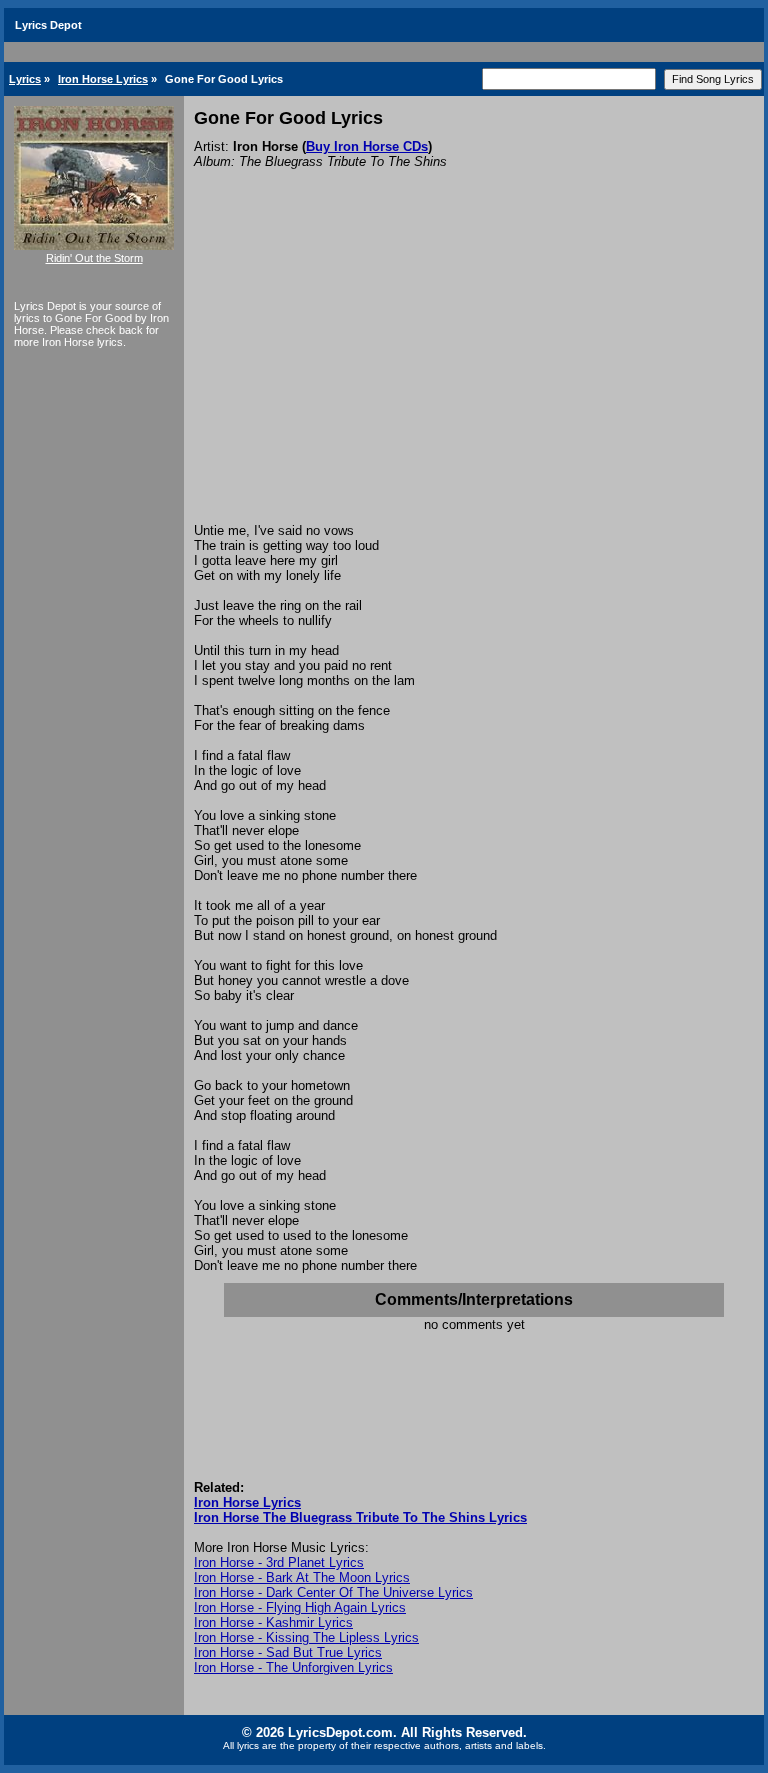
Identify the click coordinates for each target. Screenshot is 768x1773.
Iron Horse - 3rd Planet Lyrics (279, 1562)
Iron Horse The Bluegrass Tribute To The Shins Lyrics (360, 1517)
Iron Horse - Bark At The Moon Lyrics (302, 1577)
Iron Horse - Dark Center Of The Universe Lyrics (333, 1592)
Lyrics (25, 79)
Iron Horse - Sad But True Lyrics (288, 1652)
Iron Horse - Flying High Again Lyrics (300, 1607)
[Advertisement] (474, 373)
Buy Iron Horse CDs (367, 146)
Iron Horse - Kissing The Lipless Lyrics (306, 1637)
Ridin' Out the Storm (94, 258)
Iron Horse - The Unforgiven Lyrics (293, 1667)
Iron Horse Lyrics (103, 79)
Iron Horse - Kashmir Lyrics (273, 1622)
